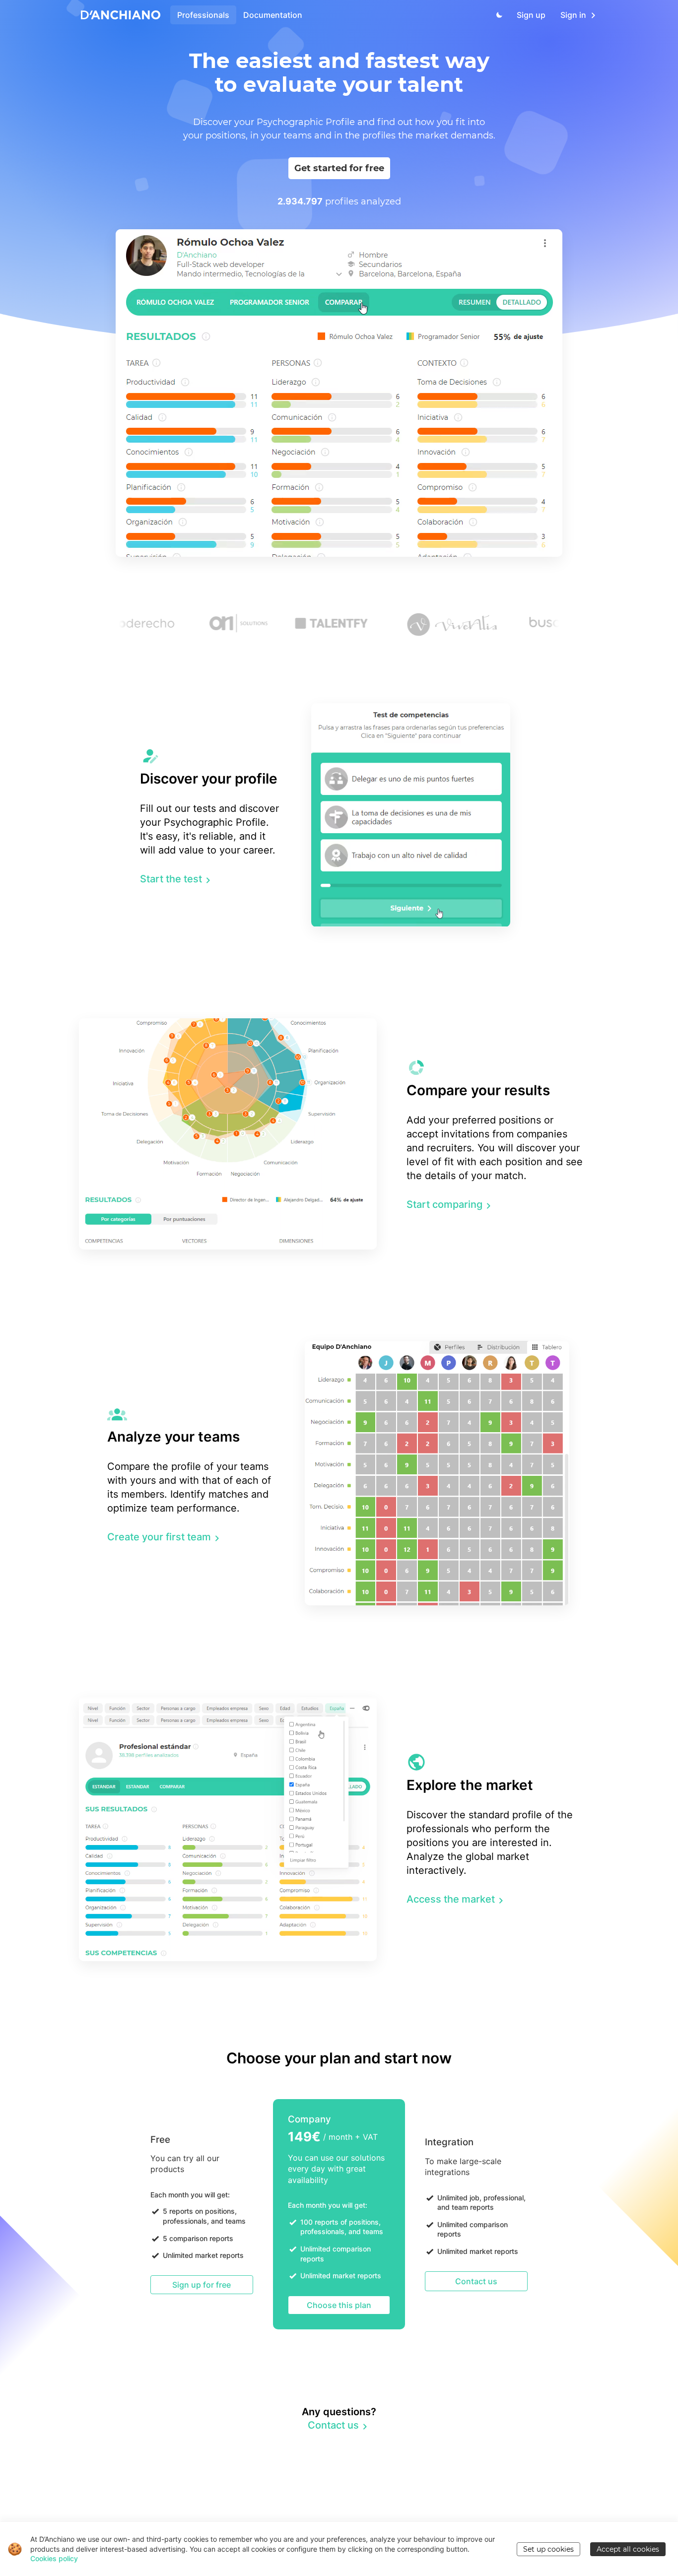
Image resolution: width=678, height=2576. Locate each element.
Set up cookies (548, 2549)
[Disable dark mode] (497, 15)
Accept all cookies (628, 2549)
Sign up (531, 15)
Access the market (451, 1899)
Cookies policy (54, 2558)
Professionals (203, 15)
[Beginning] (121, 15)
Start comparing (444, 1204)
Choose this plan (339, 2305)
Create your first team (159, 1537)
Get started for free (339, 168)
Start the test (171, 879)
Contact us (476, 2281)
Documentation (273, 15)
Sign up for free (202, 2285)
